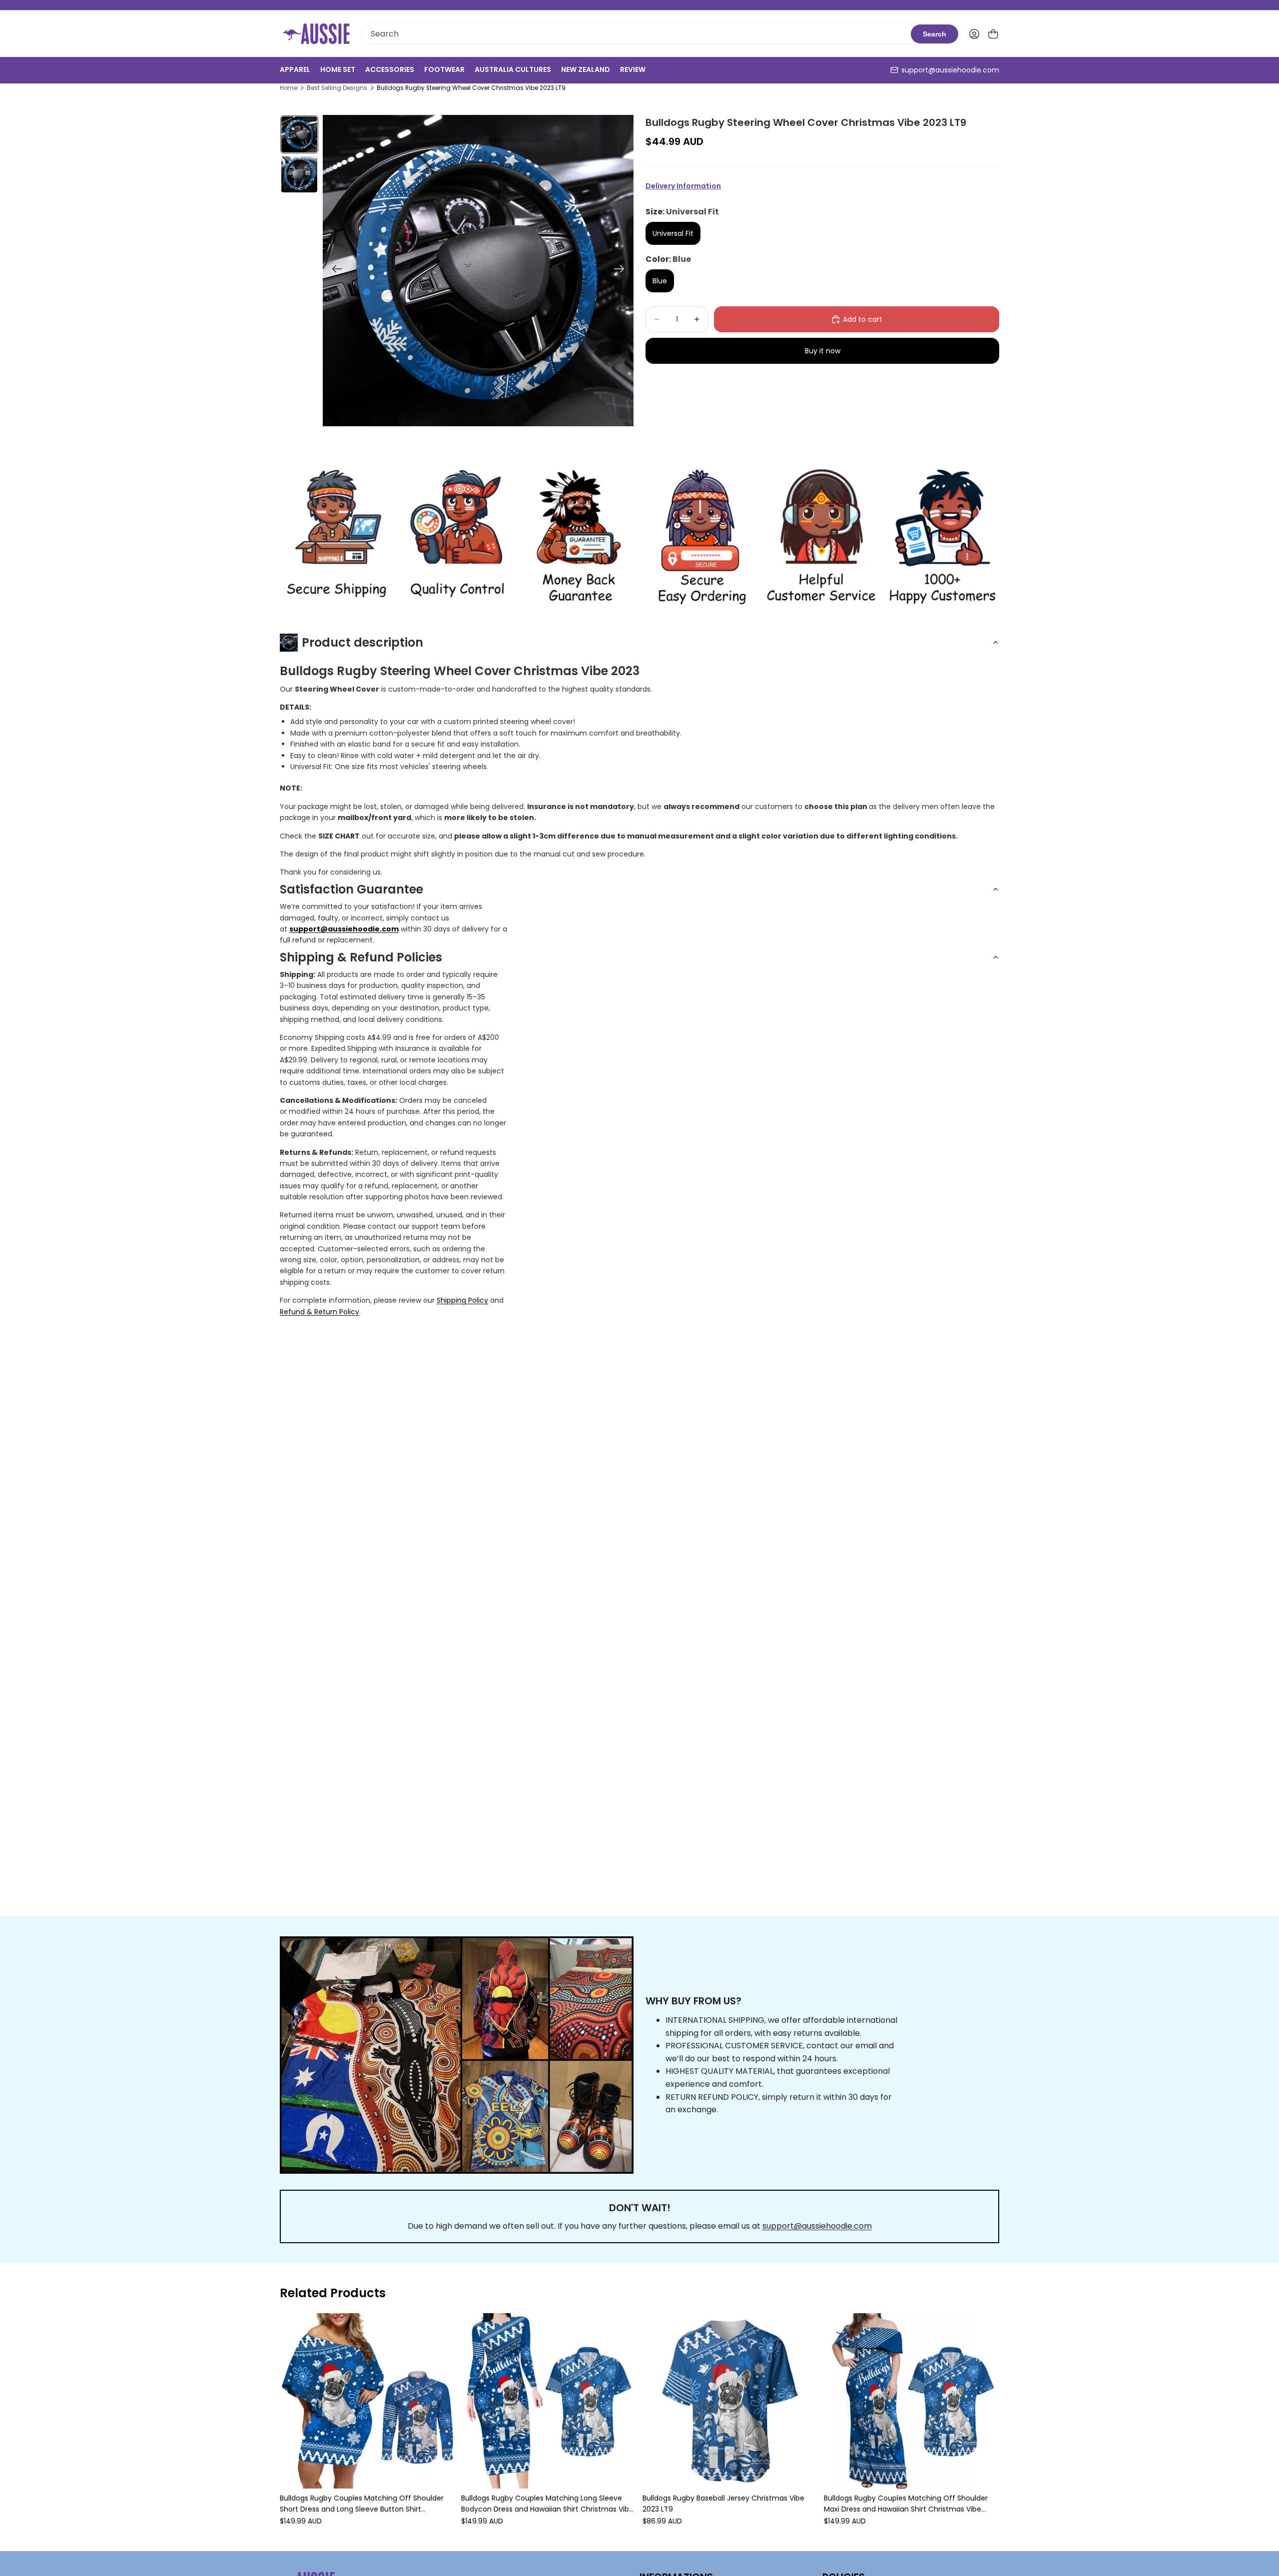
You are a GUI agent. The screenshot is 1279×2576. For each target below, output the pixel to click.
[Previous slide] (334, 270)
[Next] (988, 2420)
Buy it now (823, 351)
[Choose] (440, 2473)
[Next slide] (622, 270)
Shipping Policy (462, 1300)
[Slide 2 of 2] (299, 174)
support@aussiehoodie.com (950, 70)
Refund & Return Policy (320, 1312)
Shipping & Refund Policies (361, 957)
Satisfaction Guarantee (351, 889)
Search (935, 34)
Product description (362, 642)
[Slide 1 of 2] (299, 134)
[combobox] (637, 34)
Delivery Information (683, 186)
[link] (336, 537)
